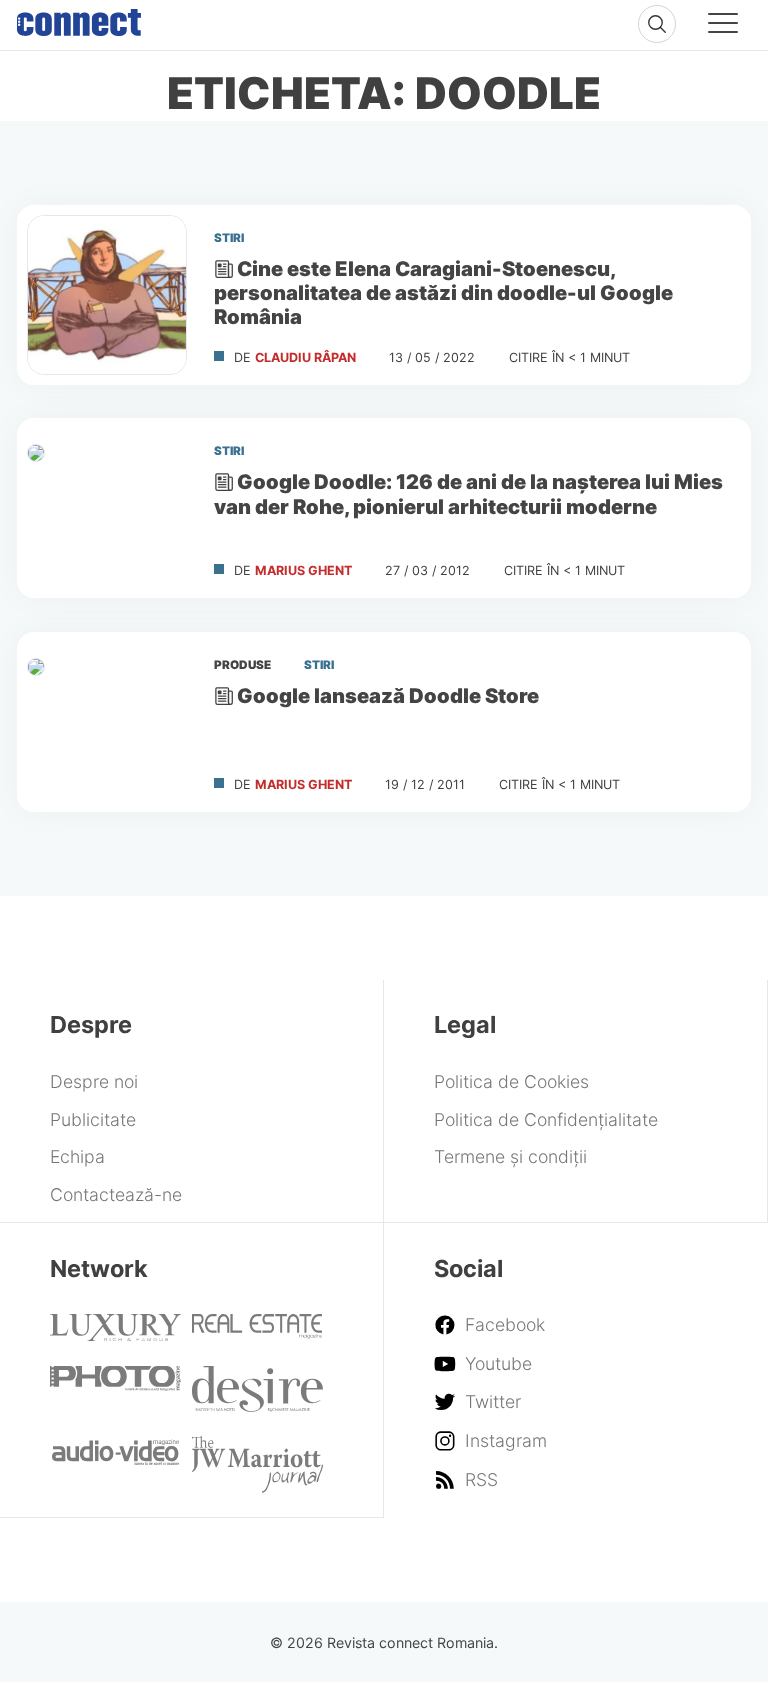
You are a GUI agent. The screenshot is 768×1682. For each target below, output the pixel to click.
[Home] (79, 18)
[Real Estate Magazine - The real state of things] (257, 1332)
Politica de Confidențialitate (546, 1119)
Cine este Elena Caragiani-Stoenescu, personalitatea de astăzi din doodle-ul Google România (443, 292)
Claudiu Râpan (305, 357)
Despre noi (94, 1081)
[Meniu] (723, 26)
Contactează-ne (116, 1194)
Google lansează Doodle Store (388, 695)
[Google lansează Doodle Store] (107, 722)
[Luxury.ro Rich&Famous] (115, 1334)
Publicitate (93, 1119)
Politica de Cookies (511, 1081)
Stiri (229, 238)
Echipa (77, 1156)
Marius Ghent (303, 570)
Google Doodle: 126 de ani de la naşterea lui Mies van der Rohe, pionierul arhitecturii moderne (468, 494)
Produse (242, 665)
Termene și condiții (510, 1156)
